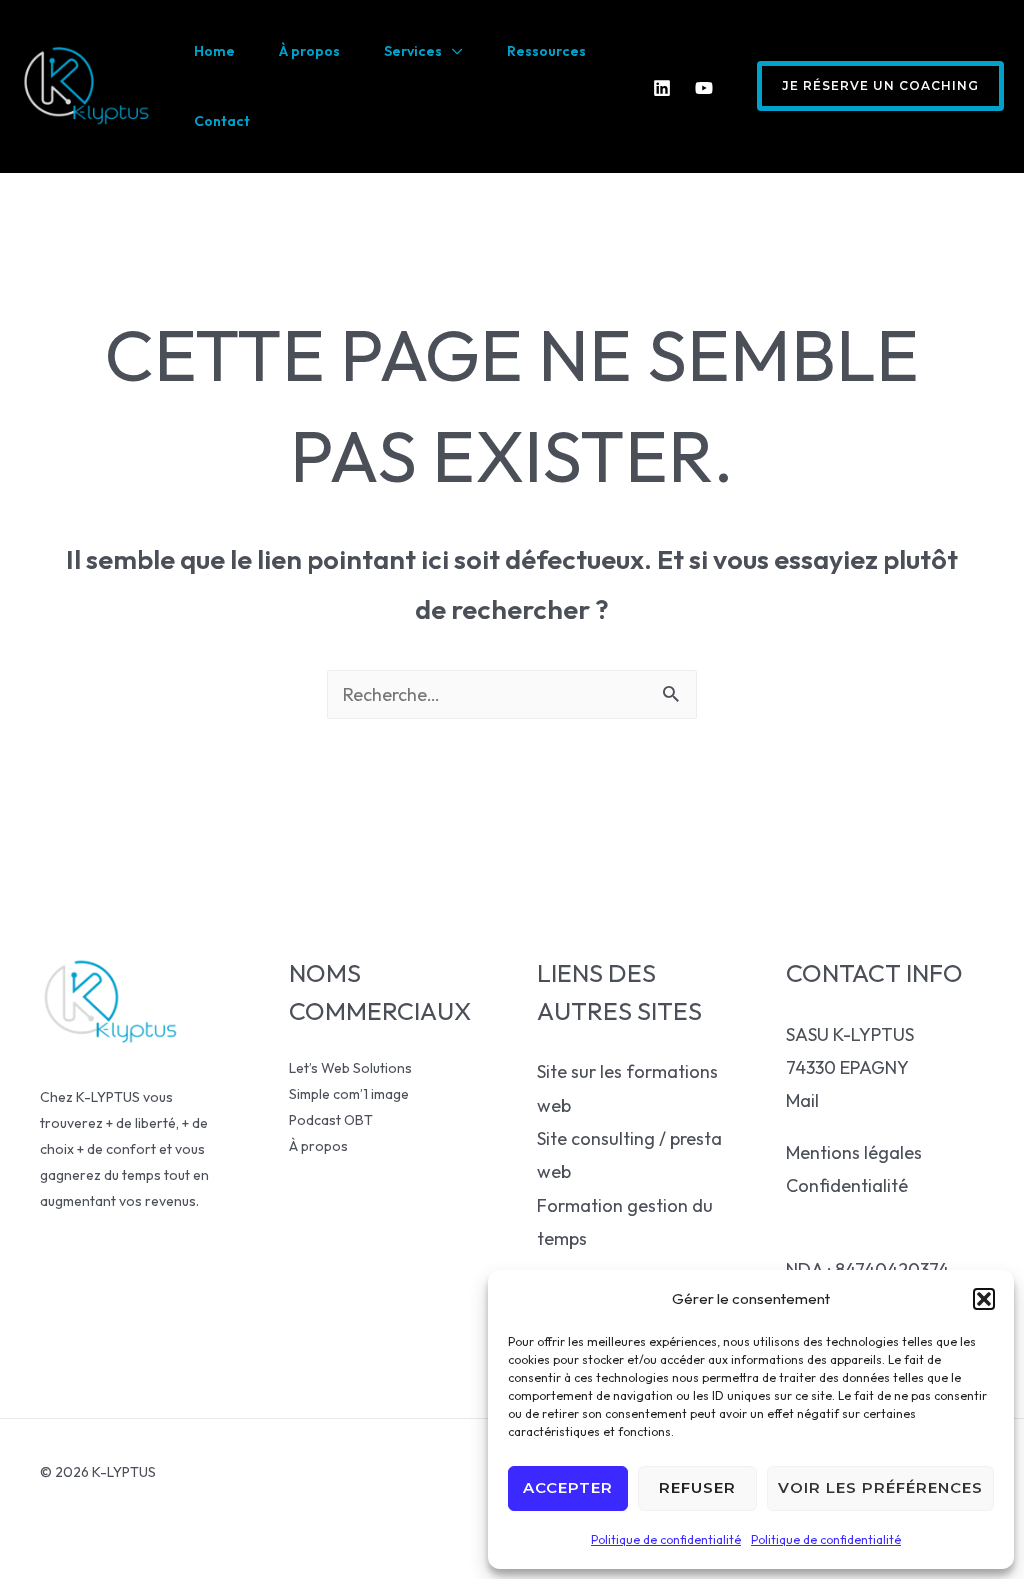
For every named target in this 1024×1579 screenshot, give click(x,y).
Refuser (697, 1487)
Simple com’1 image (349, 1094)
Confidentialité (847, 1185)
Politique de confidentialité (666, 1539)
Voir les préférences (880, 1487)
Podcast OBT (331, 1120)
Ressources (546, 51)
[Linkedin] (662, 88)
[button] (984, 1299)
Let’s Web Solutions (350, 1068)
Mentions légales (854, 1152)
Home (214, 51)
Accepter (568, 1487)
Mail (802, 1100)
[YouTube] (704, 88)
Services (413, 51)
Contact (222, 121)
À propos (309, 51)
